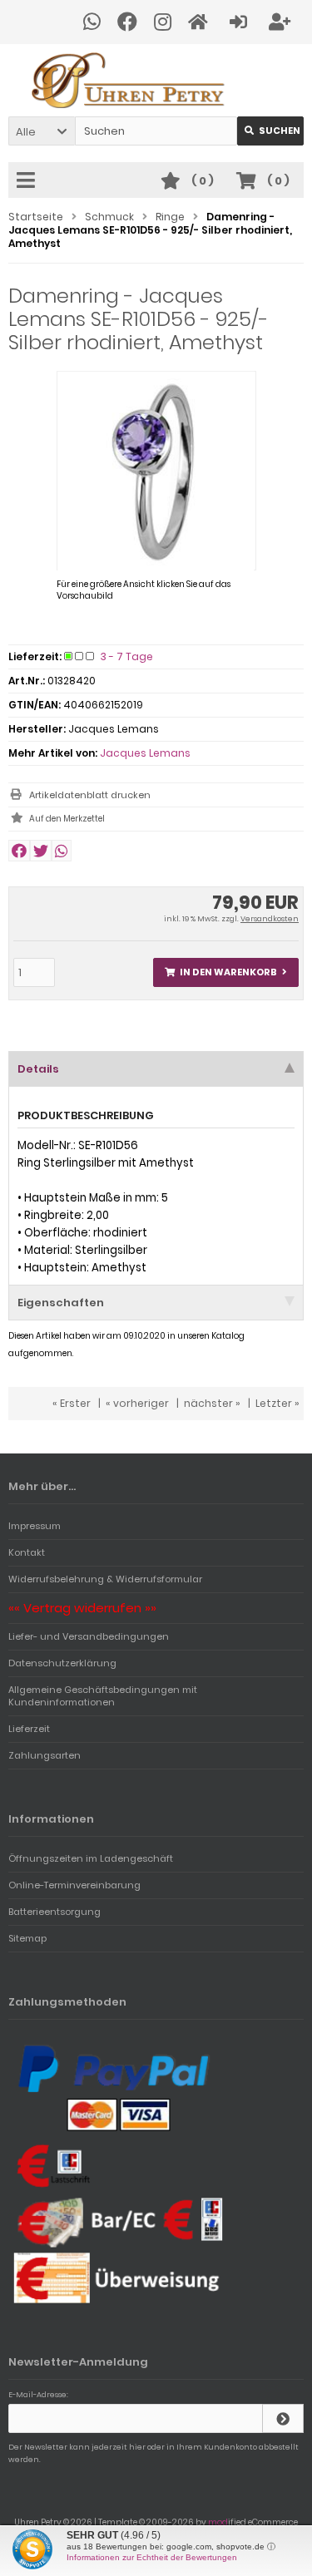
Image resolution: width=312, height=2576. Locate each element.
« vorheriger (137, 1403)
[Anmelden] (241, 22)
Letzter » (277, 1403)
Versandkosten (270, 919)
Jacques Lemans (145, 753)
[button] (42, 131)
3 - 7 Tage (127, 656)
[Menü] (28, 181)
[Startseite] (201, 22)
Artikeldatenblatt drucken (90, 795)
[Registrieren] (282, 22)
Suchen (270, 131)
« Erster (72, 1403)
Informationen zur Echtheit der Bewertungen (152, 2557)
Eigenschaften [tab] (61, 1303)
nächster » (212, 1403)
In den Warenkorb (226, 972)
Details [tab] (38, 1069)
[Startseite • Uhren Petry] (156, 80)
